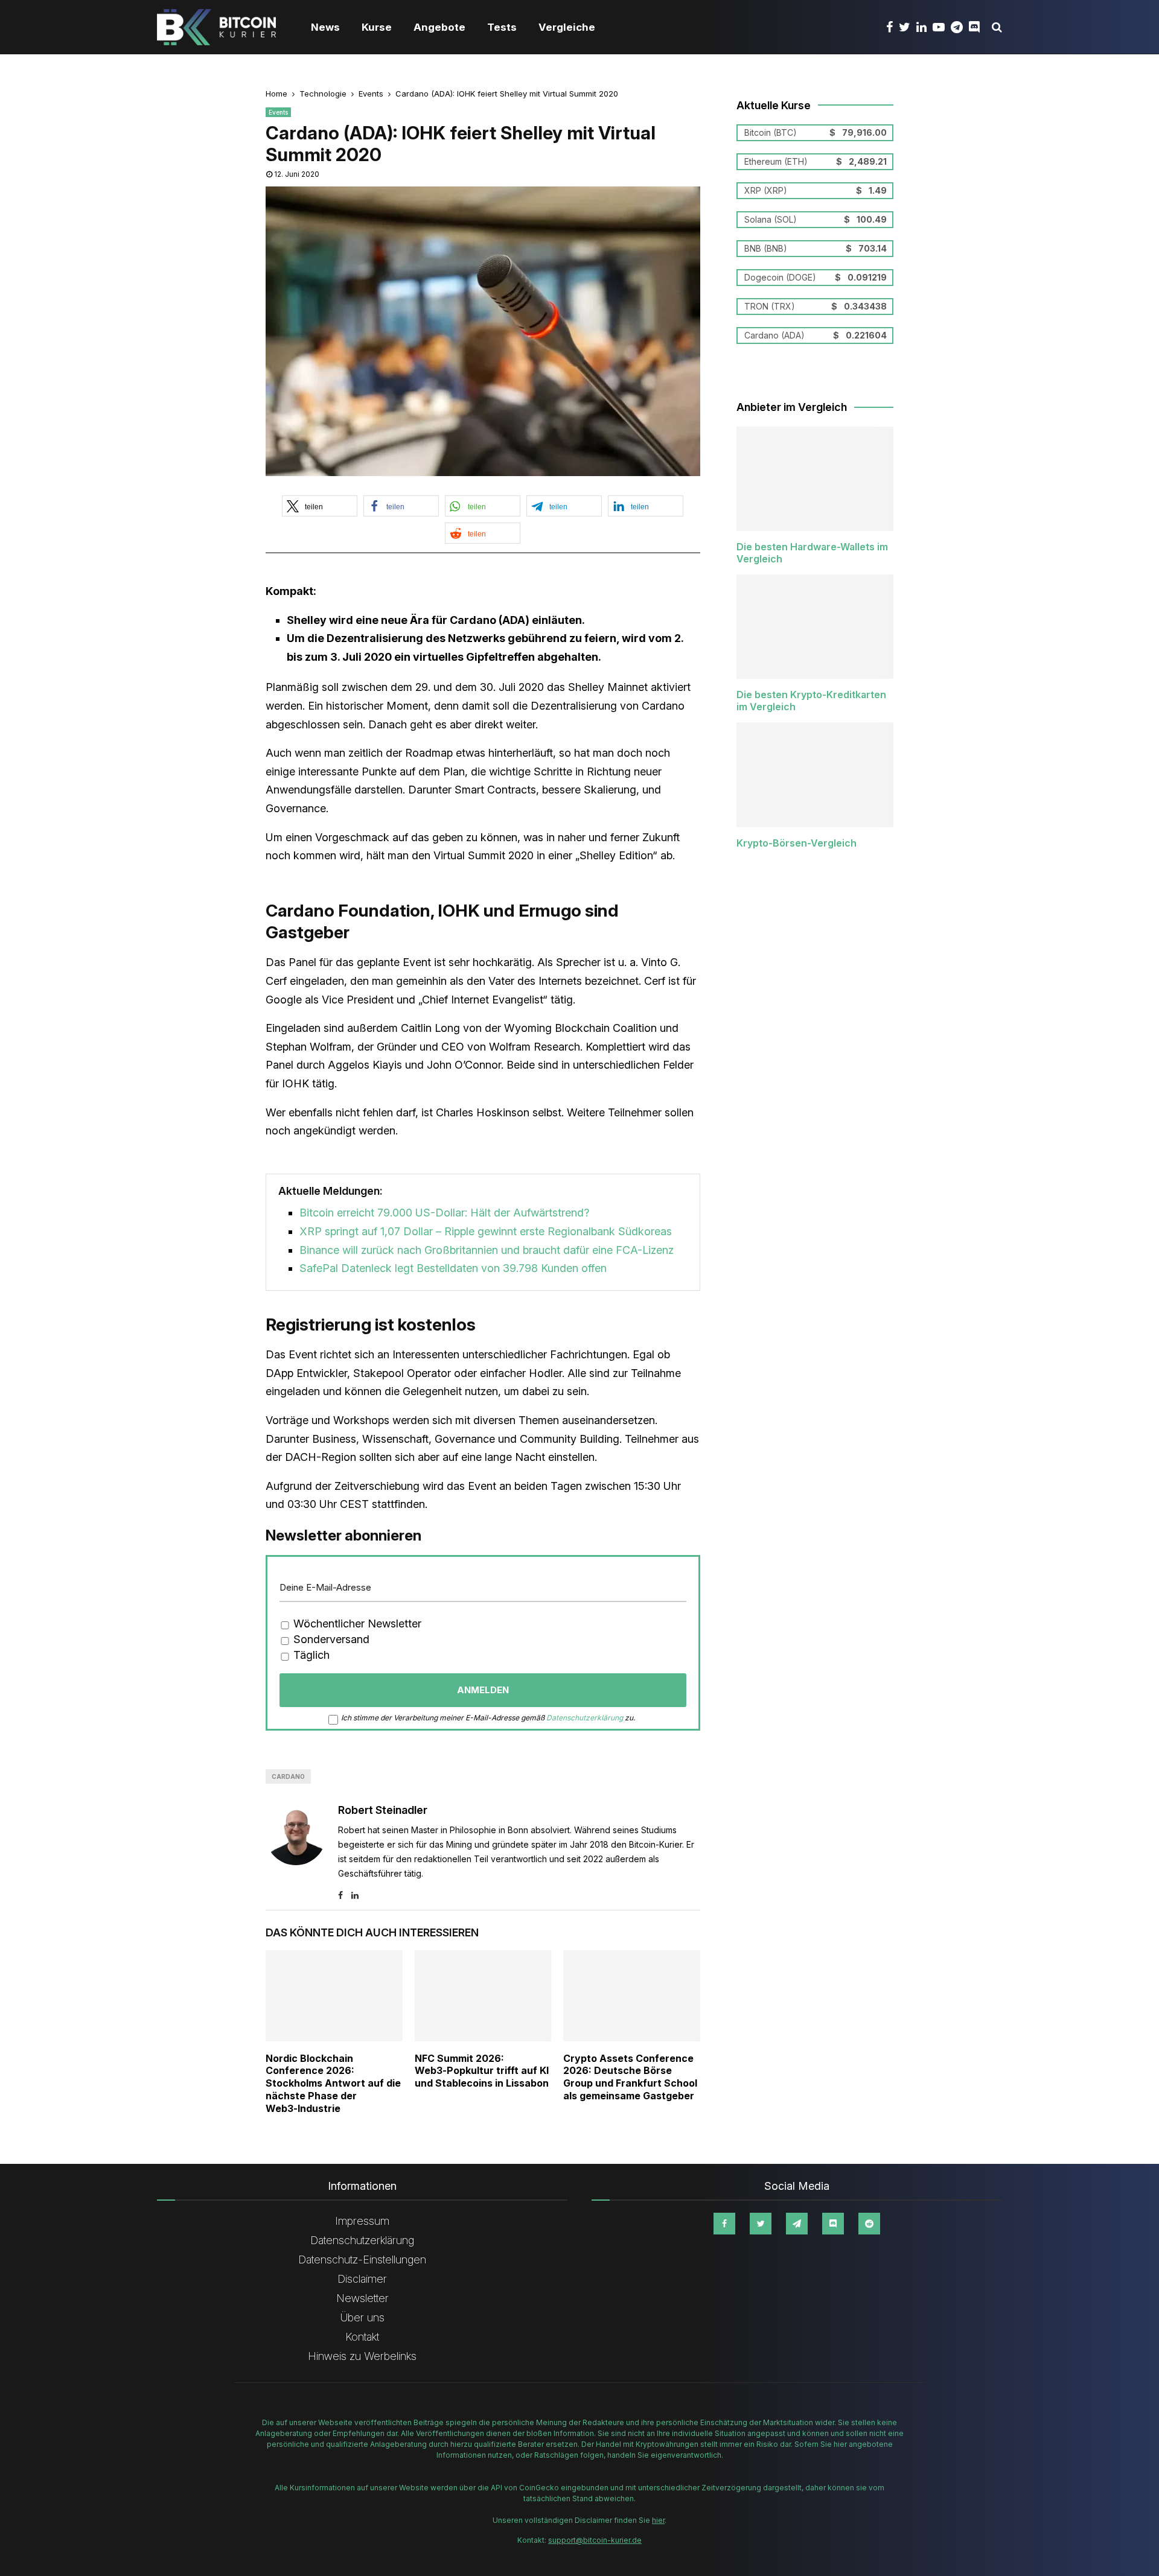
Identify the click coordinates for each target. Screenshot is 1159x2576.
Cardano (288, 1776)
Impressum (362, 2221)
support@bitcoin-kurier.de (595, 2540)
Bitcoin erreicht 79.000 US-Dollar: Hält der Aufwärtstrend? (444, 1213)
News (325, 27)
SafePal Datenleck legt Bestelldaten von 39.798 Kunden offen (453, 1268)
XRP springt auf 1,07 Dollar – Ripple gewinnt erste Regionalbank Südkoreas (486, 1231)
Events (278, 112)
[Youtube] (942, 27)
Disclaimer (362, 2279)
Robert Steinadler (383, 1810)
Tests (502, 27)
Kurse (377, 27)
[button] (320, 506)
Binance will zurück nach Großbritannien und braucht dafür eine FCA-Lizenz (487, 1250)
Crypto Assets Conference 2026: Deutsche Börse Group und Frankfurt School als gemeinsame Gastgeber (630, 2077)
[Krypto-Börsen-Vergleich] (815, 774)
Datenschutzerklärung (585, 1718)
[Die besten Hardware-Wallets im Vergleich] (815, 479)
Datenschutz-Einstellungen (362, 2260)
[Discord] (977, 27)
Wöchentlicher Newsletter (356, 1624)
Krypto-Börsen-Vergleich (797, 843)
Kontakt (362, 2337)
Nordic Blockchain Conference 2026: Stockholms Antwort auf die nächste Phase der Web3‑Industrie (333, 2083)
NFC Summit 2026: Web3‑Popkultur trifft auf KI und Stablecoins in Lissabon (482, 2071)
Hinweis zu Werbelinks (362, 2356)
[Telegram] (960, 27)
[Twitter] (908, 27)
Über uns (362, 2317)
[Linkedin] (924, 27)
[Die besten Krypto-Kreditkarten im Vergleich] (815, 627)
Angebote (439, 27)
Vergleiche (567, 27)
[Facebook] (892, 27)
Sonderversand (330, 1639)
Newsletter (362, 2298)
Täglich (310, 1655)
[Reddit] (869, 2224)
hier (658, 2520)
